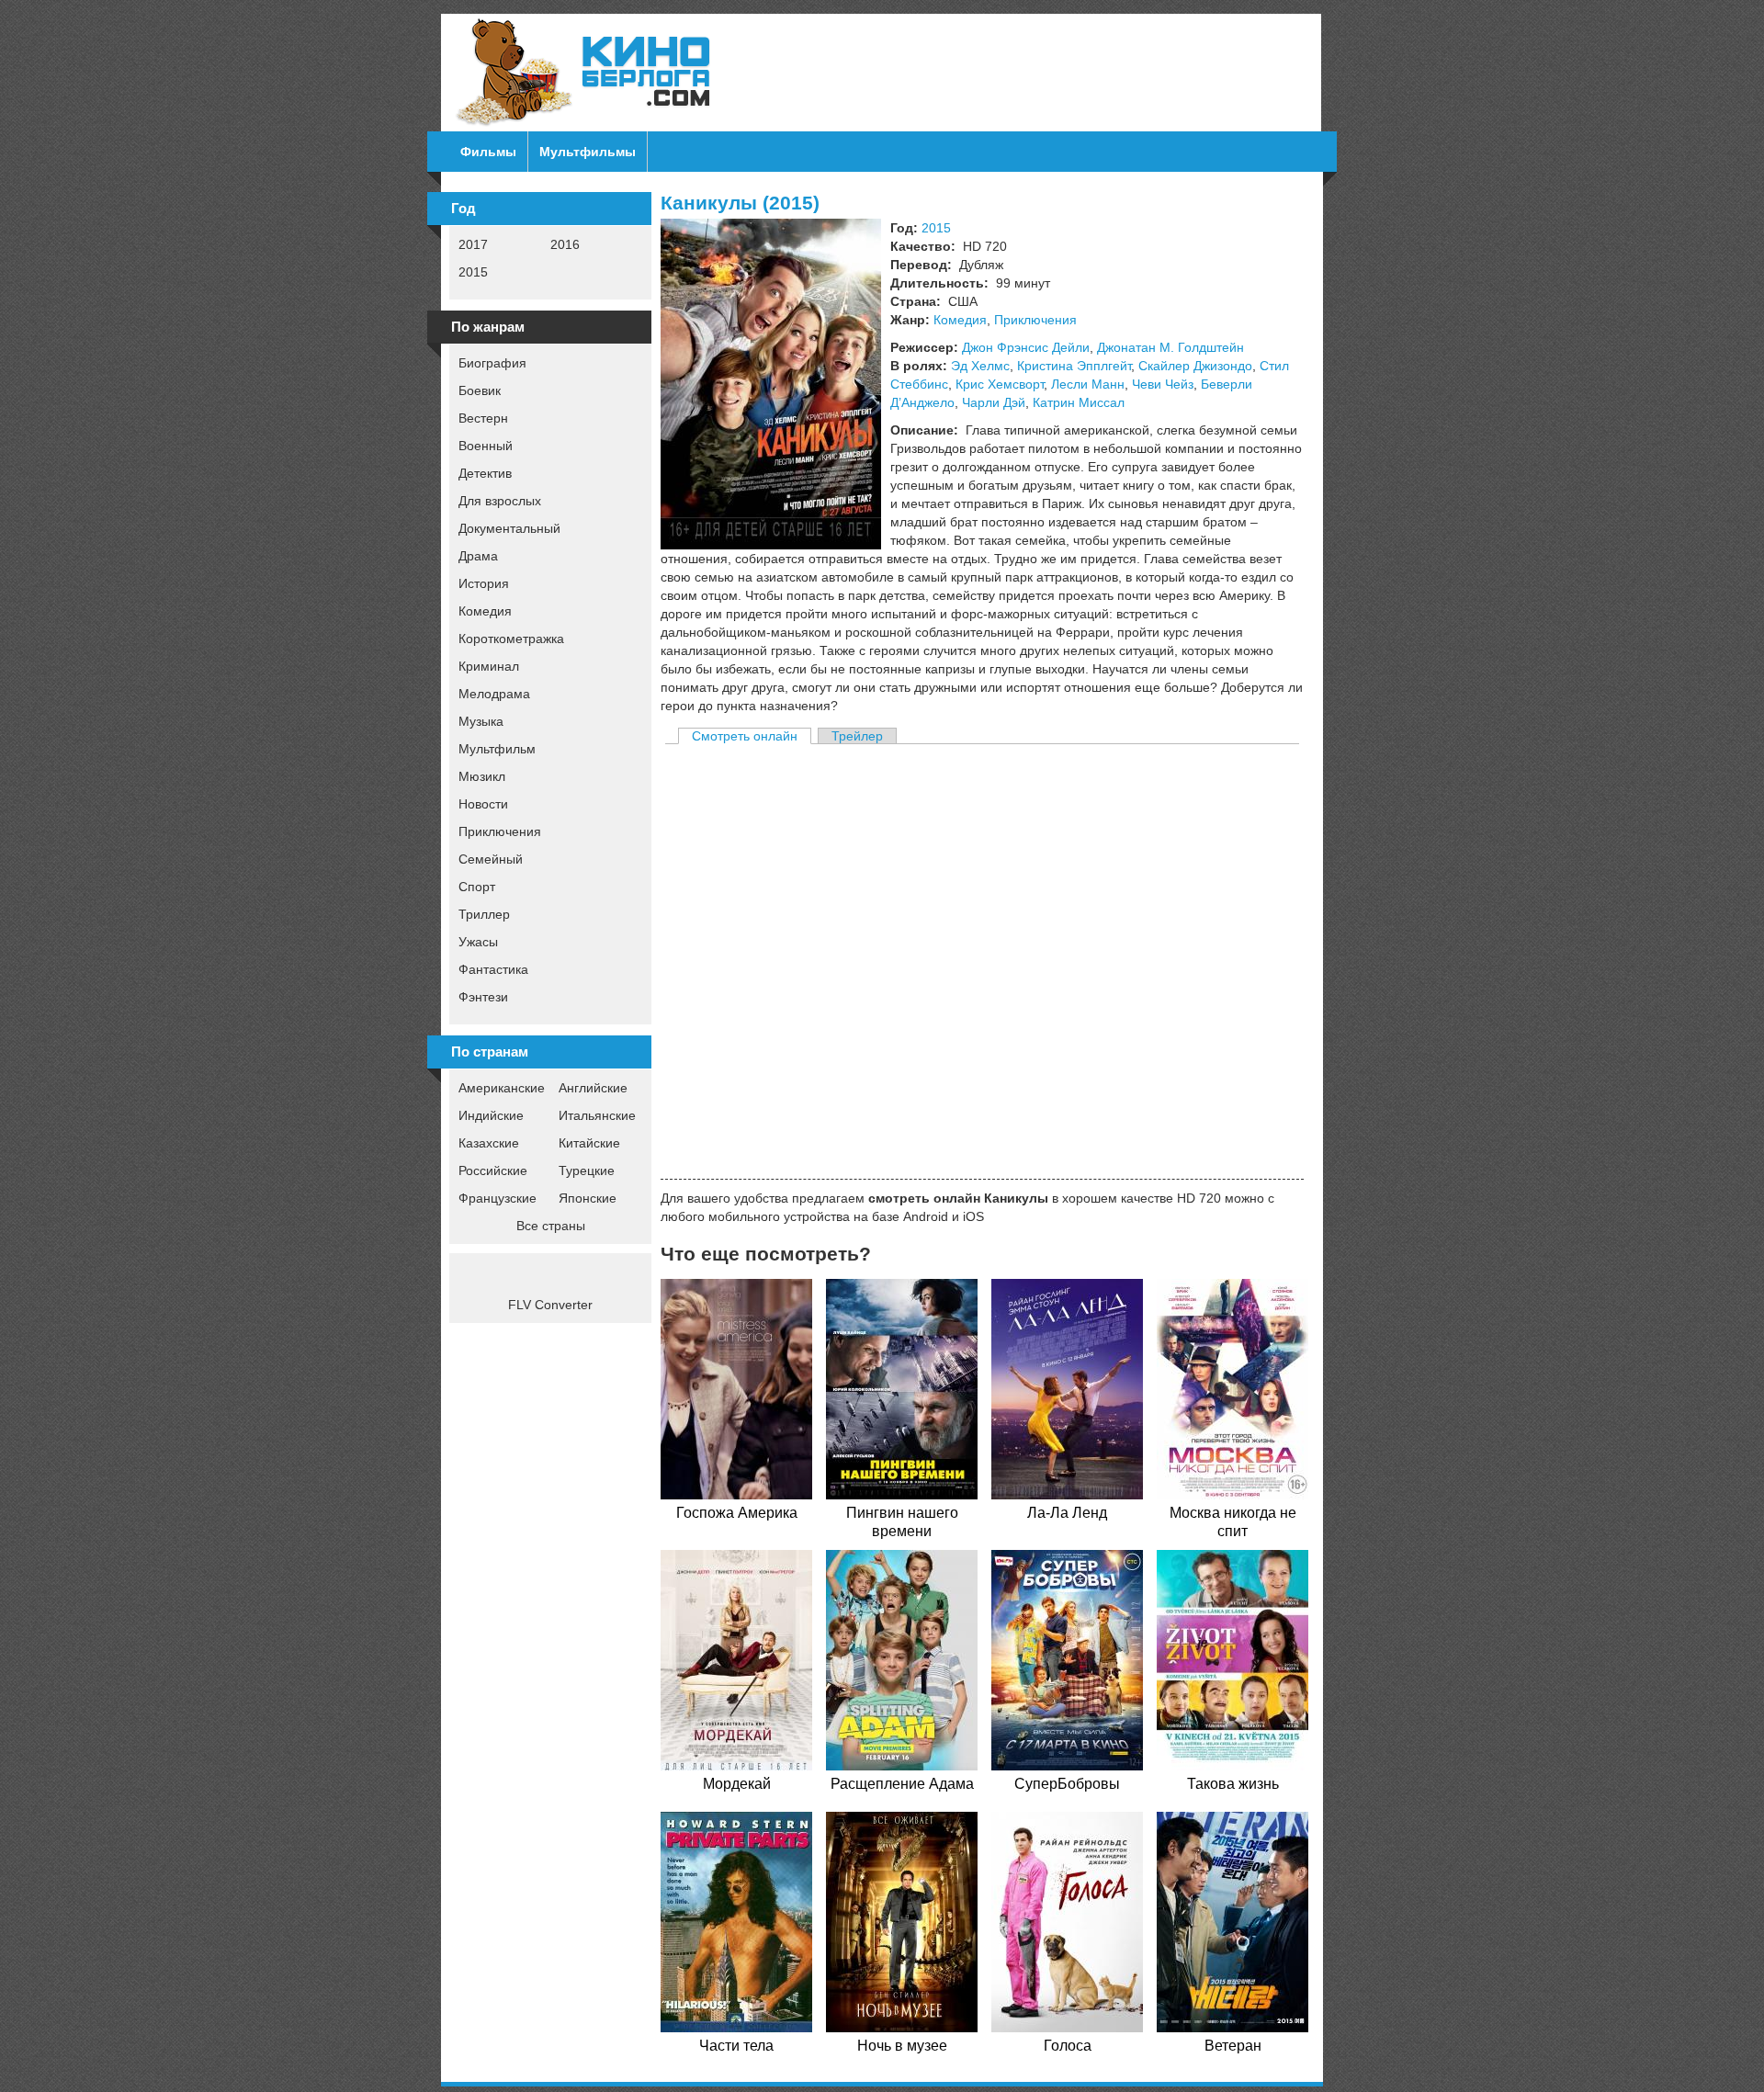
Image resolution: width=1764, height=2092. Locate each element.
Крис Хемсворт (1000, 384)
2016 (565, 244)
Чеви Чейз (1163, 384)
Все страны (551, 1226)
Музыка (481, 721)
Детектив (485, 473)
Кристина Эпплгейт (1074, 366)
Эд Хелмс (980, 366)
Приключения (500, 831)
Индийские (491, 1115)
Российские (493, 1170)
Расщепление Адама (902, 1784)
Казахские (489, 1143)
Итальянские (597, 1115)
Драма (478, 556)
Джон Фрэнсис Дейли (1026, 347)
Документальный (509, 528)
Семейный (491, 859)
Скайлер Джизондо (1195, 366)
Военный (486, 446)
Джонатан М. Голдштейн (1170, 347)
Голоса (1068, 2046)
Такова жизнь (1233, 1784)
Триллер (484, 914)
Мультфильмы (588, 152)
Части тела (736, 2046)
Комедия (485, 611)
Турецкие (587, 1170)
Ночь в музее (902, 2046)
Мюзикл (482, 776)
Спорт (477, 887)
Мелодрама (494, 694)
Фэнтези (483, 997)
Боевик (480, 390)
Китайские (589, 1143)
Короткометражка (511, 639)
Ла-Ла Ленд (1067, 1513)
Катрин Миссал (1079, 402)
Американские (502, 1088)
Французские (498, 1198)
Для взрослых (500, 501)
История (484, 583)
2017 (473, 244)
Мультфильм (497, 749)
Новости (483, 804)
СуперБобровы (1067, 1784)
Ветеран (1233, 2046)
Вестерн (483, 418)
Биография (492, 363)
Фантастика (493, 969)
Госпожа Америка (737, 1513)
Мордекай (737, 1784)
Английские (593, 1088)
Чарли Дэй (994, 402)
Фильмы (488, 152)
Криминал (489, 666)
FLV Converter (550, 1305)
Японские (588, 1198)
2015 (473, 272)
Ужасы (478, 942)
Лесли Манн (1088, 384)
